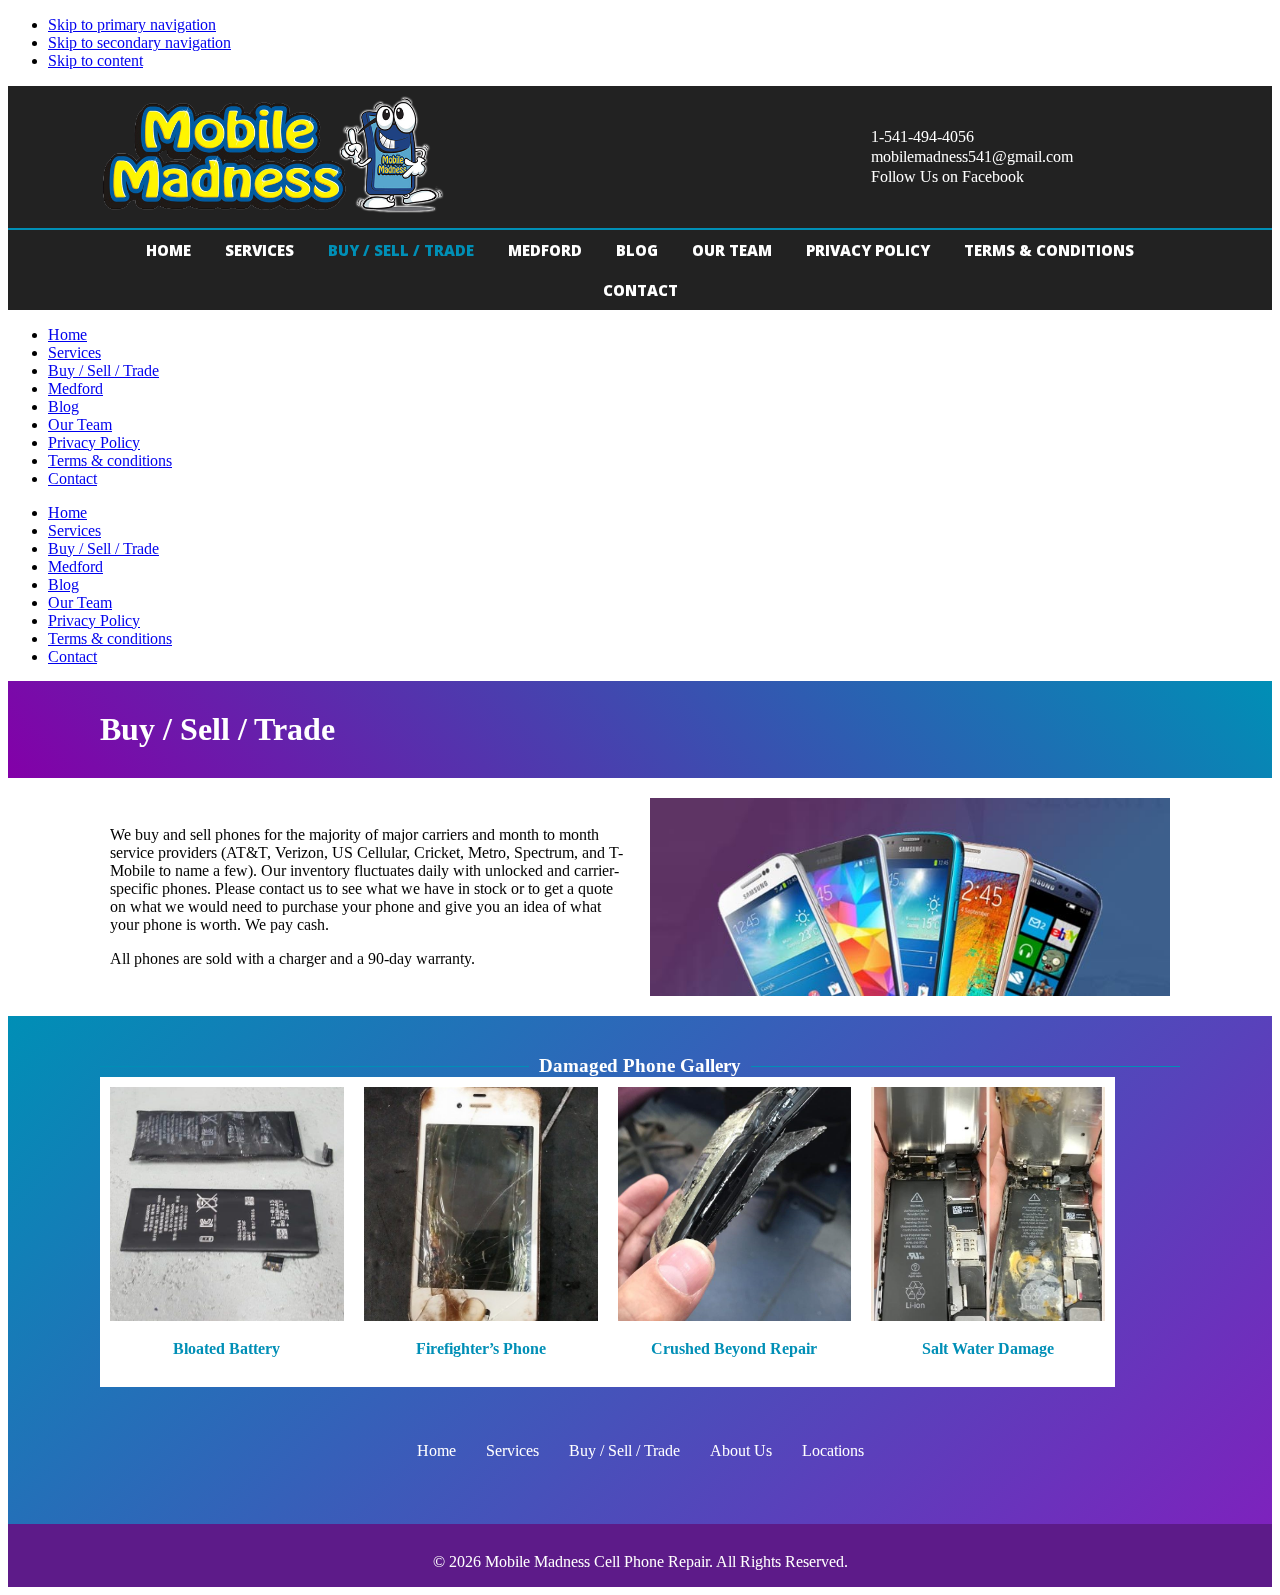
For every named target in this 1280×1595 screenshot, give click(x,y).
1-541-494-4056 (922, 136)
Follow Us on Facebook (947, 176)
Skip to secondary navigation (139, 42)
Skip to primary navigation (132, 24)
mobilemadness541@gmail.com (972, 156)
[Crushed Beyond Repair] (735, 1231)
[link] (168, 250)
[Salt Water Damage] (988, 1231)
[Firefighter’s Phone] (481, 1231)
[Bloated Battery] (227, 1231)
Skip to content (95, 60)
